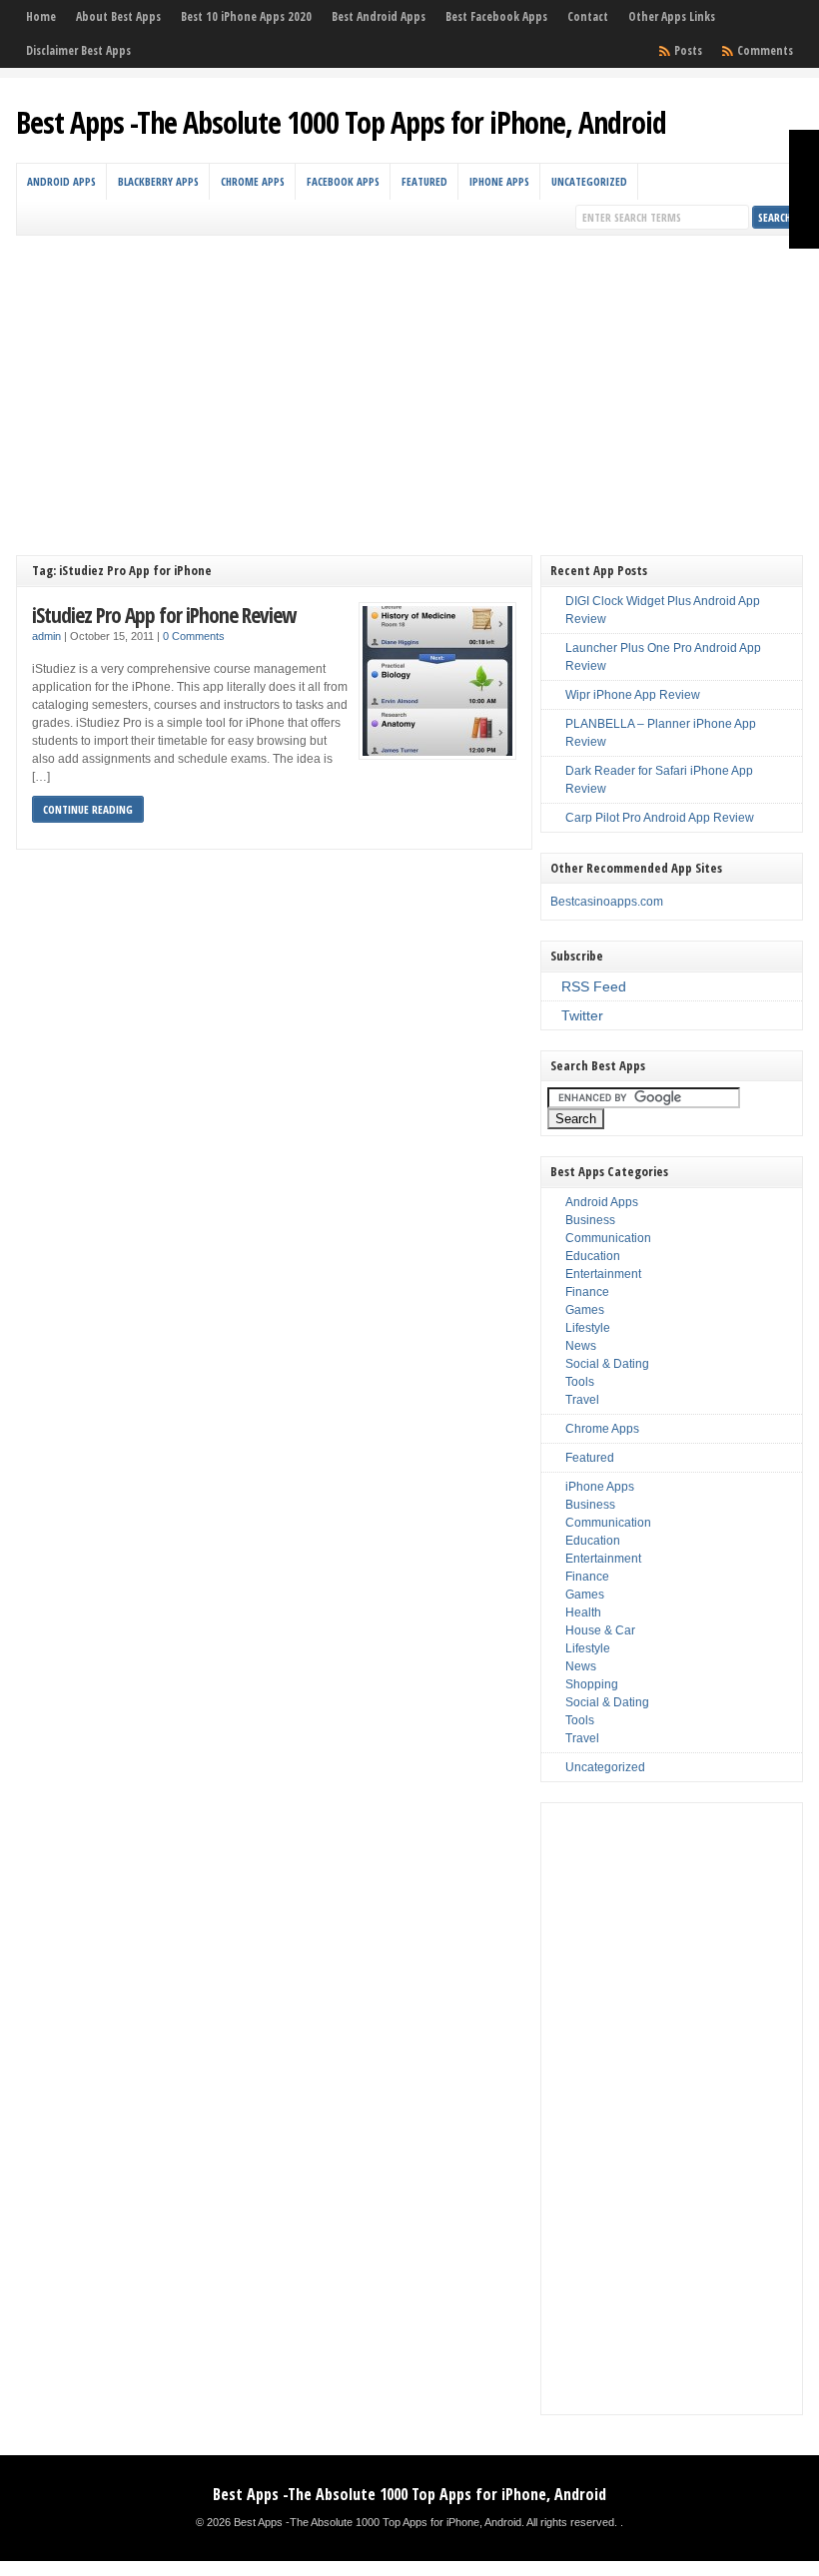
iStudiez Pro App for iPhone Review (164, 615)
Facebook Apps (343, 181)
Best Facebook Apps (496, 16)
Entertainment (603, 1274)
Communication (608, 1238)
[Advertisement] (410, 385)
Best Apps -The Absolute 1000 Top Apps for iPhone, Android (341, 122)
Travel (582, 1400)
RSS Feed (594, 986)
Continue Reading (88, 809)
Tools (580, 1382)
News (581, 1346)
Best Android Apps (379, 16)
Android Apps (61, 181)
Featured (424, 181)
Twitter (582, 1015)
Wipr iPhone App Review (633, 695)
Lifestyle (588, 1328)
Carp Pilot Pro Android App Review (660, 818)
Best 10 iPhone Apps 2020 (246, 16)
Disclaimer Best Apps (78, 50)
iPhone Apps (499, 181)
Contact (588, 16)
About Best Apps (118, 16)
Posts (688, 50)
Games (585, 1310)
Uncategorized (589, 181)
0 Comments (194, 636)
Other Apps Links (672, 16)
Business (590, 1220)
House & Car (600, 1630)
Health (583, 1612)
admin (46, 636)
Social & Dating (607, 1364)
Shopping (592, 1684)
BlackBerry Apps (158, 181)
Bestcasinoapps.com (607, 902)
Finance (587, 1292)
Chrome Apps (253, 181)
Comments (765, 50)
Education (593, 1256)
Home (41, 16)
